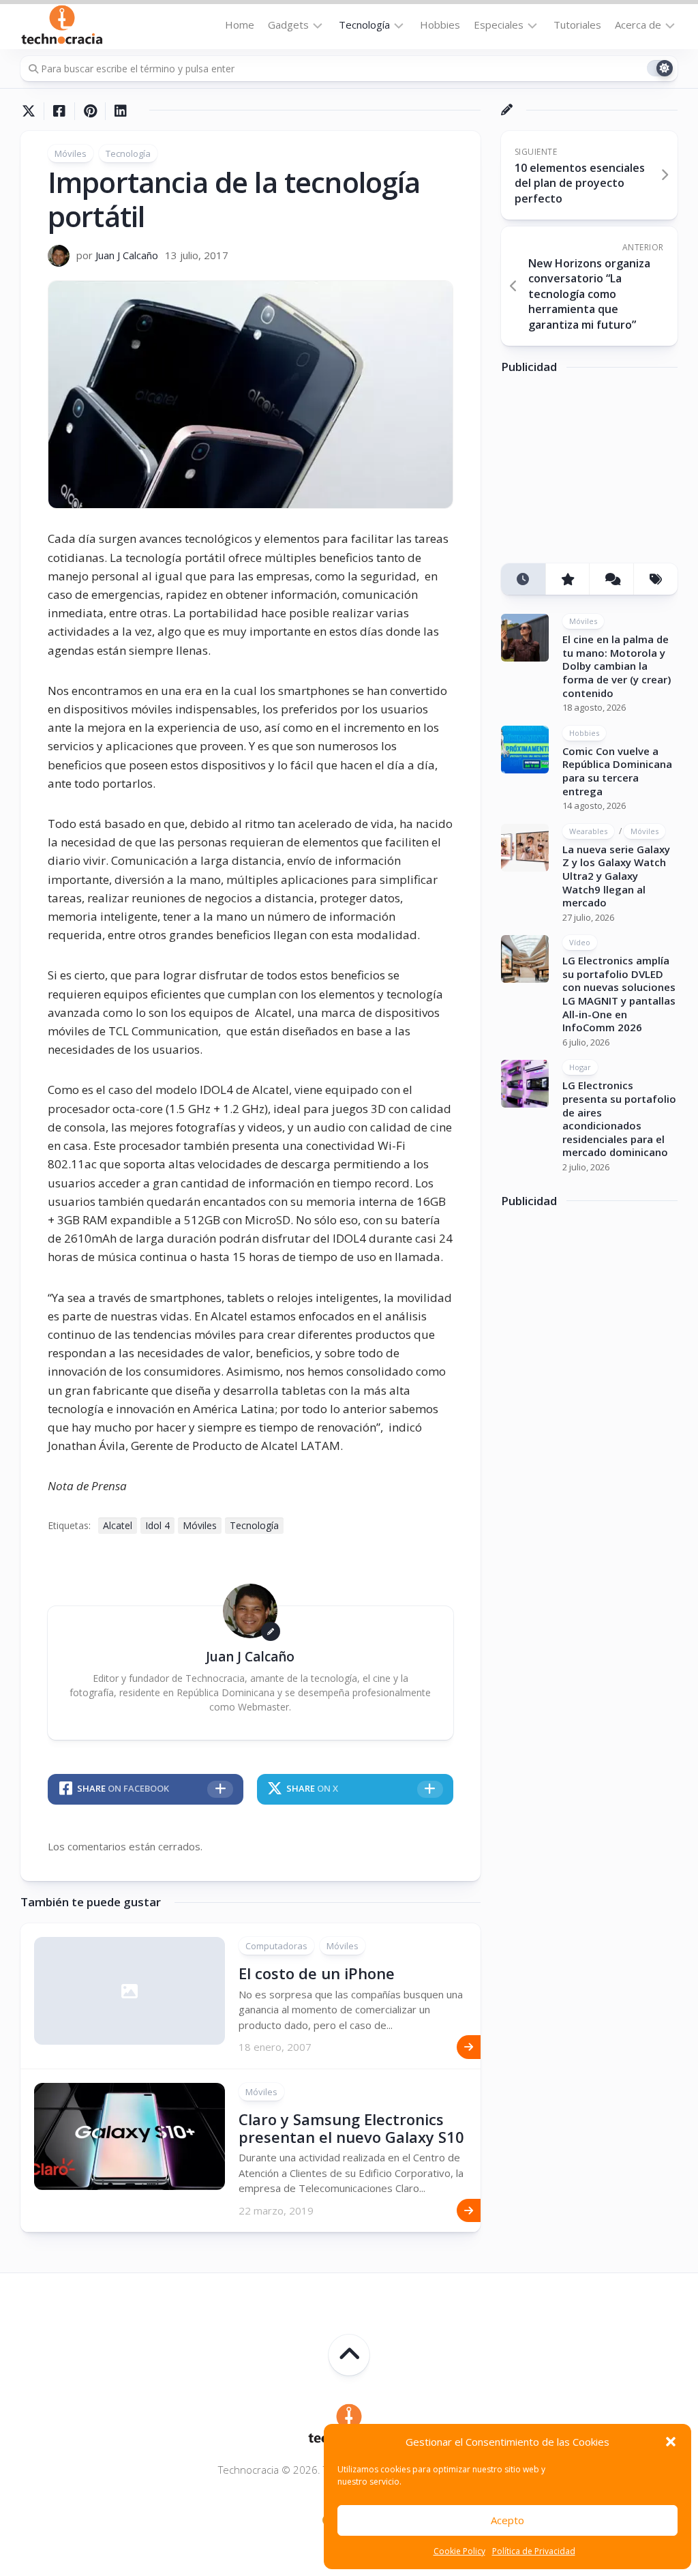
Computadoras (276, 1946)
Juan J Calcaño (127, 255)
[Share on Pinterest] (90, 111)
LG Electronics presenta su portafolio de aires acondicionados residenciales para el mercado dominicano (619, 1119)
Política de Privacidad (534, 2551)
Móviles (71, 153)
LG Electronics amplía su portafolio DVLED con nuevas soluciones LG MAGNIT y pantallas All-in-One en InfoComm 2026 (619, 994)
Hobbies (440, 25)
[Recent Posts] (523, 579)
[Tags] (655, 579)
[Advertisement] (600, 473)
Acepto (507, 2520)
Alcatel (118, 1525)
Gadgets (288, 25)
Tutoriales (577, 25)
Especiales (499, 25)
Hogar (580, 1067)
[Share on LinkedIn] (120, 111)
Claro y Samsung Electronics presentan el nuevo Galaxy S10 (351, 2128)
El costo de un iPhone (317, 1973)
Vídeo (580, 942)
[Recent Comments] (611, 579)
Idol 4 (157, 1525)
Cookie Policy (459, 2551)
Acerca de (638, 25)
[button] (671, 2442)
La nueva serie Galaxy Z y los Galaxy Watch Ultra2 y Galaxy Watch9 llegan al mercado (616, 876)
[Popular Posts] (567, 579)
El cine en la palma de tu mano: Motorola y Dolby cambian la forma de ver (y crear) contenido (617, 666)
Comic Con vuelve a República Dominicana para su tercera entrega (617, 771)
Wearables (588, 831)
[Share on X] (32, 111)
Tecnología (364, 25)
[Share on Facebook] (59, 111)
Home (240, 25)
